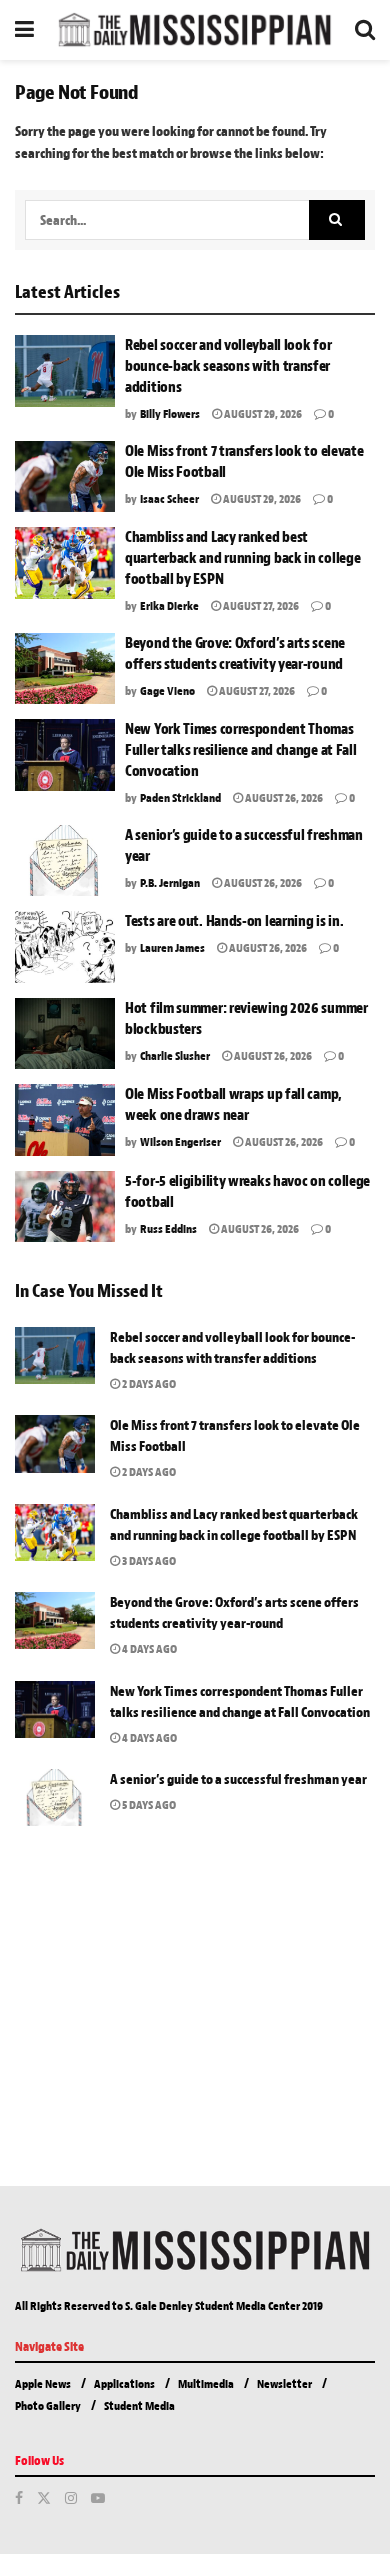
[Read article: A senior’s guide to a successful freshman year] (65, 861)
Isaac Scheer (169, 499)
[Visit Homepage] (194, 30)
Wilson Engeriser (180, 1142)
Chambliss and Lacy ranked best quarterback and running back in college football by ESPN (242, 558)
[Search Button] (365, 30)
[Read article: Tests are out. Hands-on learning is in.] (65, 947)
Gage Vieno (167, 691)
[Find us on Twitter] (44, 2498)
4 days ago (148, 1649)
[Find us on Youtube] (98, 2498)
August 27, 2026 (260, 606)
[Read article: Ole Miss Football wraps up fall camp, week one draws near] (65, 1120)
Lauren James (172, 948)
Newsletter (284, 2384)
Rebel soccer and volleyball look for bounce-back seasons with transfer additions (228, 366)
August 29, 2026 (262, 414)
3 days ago (148, 1561)
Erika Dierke (169, 606)
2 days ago (148, 1384)
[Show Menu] (24, 30)
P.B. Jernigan (170, 883)
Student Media (139, 2406)
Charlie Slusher (175, 1056)
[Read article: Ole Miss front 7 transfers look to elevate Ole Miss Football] (65, 477)
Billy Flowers (170, 414)
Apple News (43, 2384)
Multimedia (206, 2384)
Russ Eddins (168, 1229)
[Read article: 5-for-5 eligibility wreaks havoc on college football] (65, 1207)
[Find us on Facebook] (19, 2498)
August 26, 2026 (283, 798)
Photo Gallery (48, 2406)
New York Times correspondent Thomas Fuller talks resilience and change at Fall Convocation (240, 750)
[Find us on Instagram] (71, 2498)
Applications (124, 2384)
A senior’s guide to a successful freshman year (239, 1779)
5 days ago (148, 1805)
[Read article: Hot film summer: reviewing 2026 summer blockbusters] (65, 1034)
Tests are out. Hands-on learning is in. (234, 921)
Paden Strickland (180, 798)
